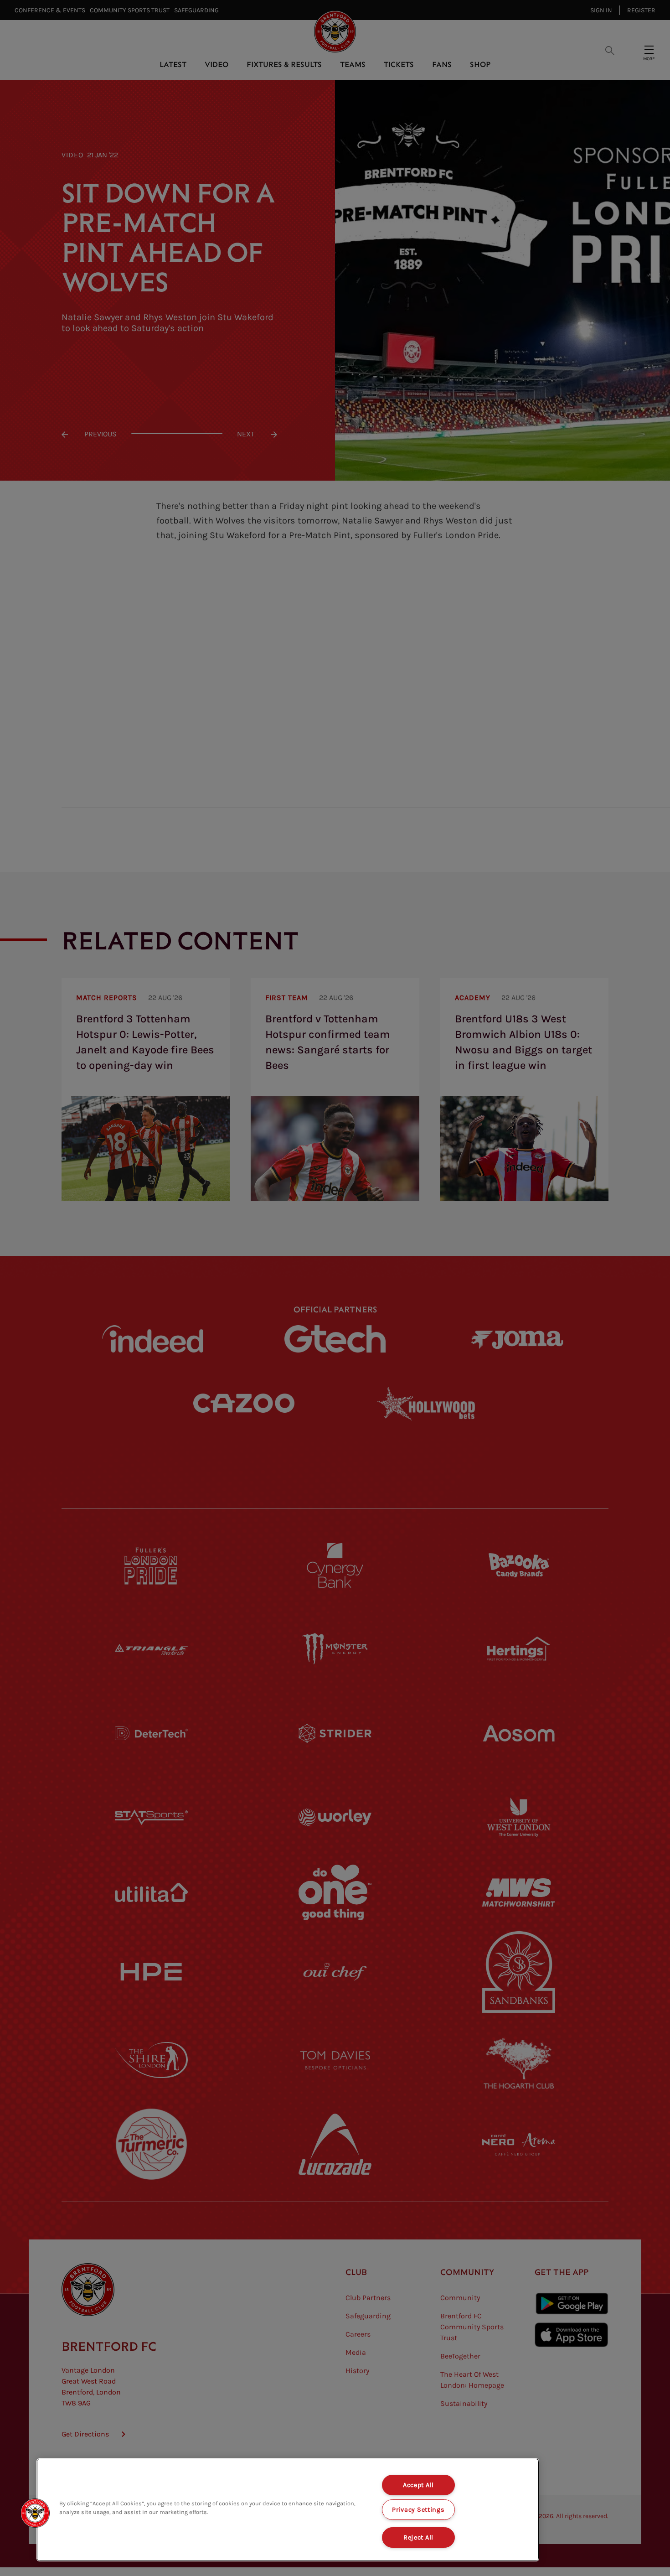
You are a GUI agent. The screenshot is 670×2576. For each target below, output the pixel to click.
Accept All (418, 2485)
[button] (35, 2513)
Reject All (418, 2537)
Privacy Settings (418, 2510)
